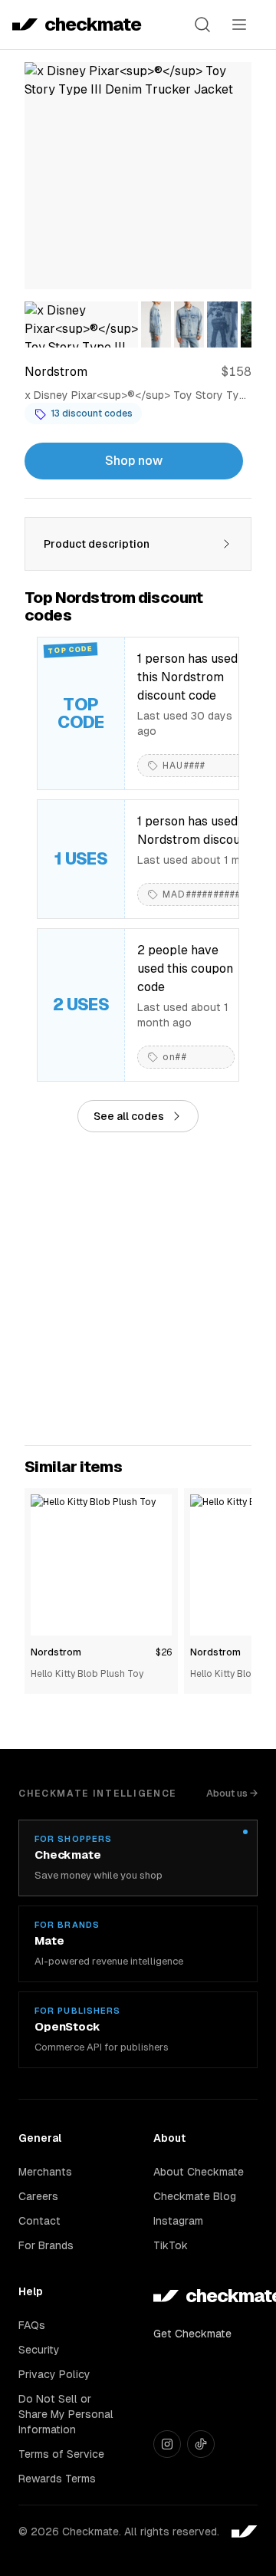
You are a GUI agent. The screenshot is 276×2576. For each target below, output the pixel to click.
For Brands (46, 2245)
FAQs (32, 2325)
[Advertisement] (138, 1289)
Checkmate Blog (195, 2196)
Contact (39, 2221)
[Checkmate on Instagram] (167, 2444)
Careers (38, 2196)
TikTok (171, 2245)
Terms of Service (61, 2454)
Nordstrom (56, 1652)
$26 (164, 1652)
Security (39, 2350)
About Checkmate (199, 2172)
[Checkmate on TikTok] (201, 2444)
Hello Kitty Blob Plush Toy (87, 1674)
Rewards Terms (57, 2479)
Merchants (45, 2172)
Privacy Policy (54, 2374)
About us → (232, 1793)
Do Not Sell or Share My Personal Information (66, 2414)
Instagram (178, 2221)
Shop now (134, 461)
